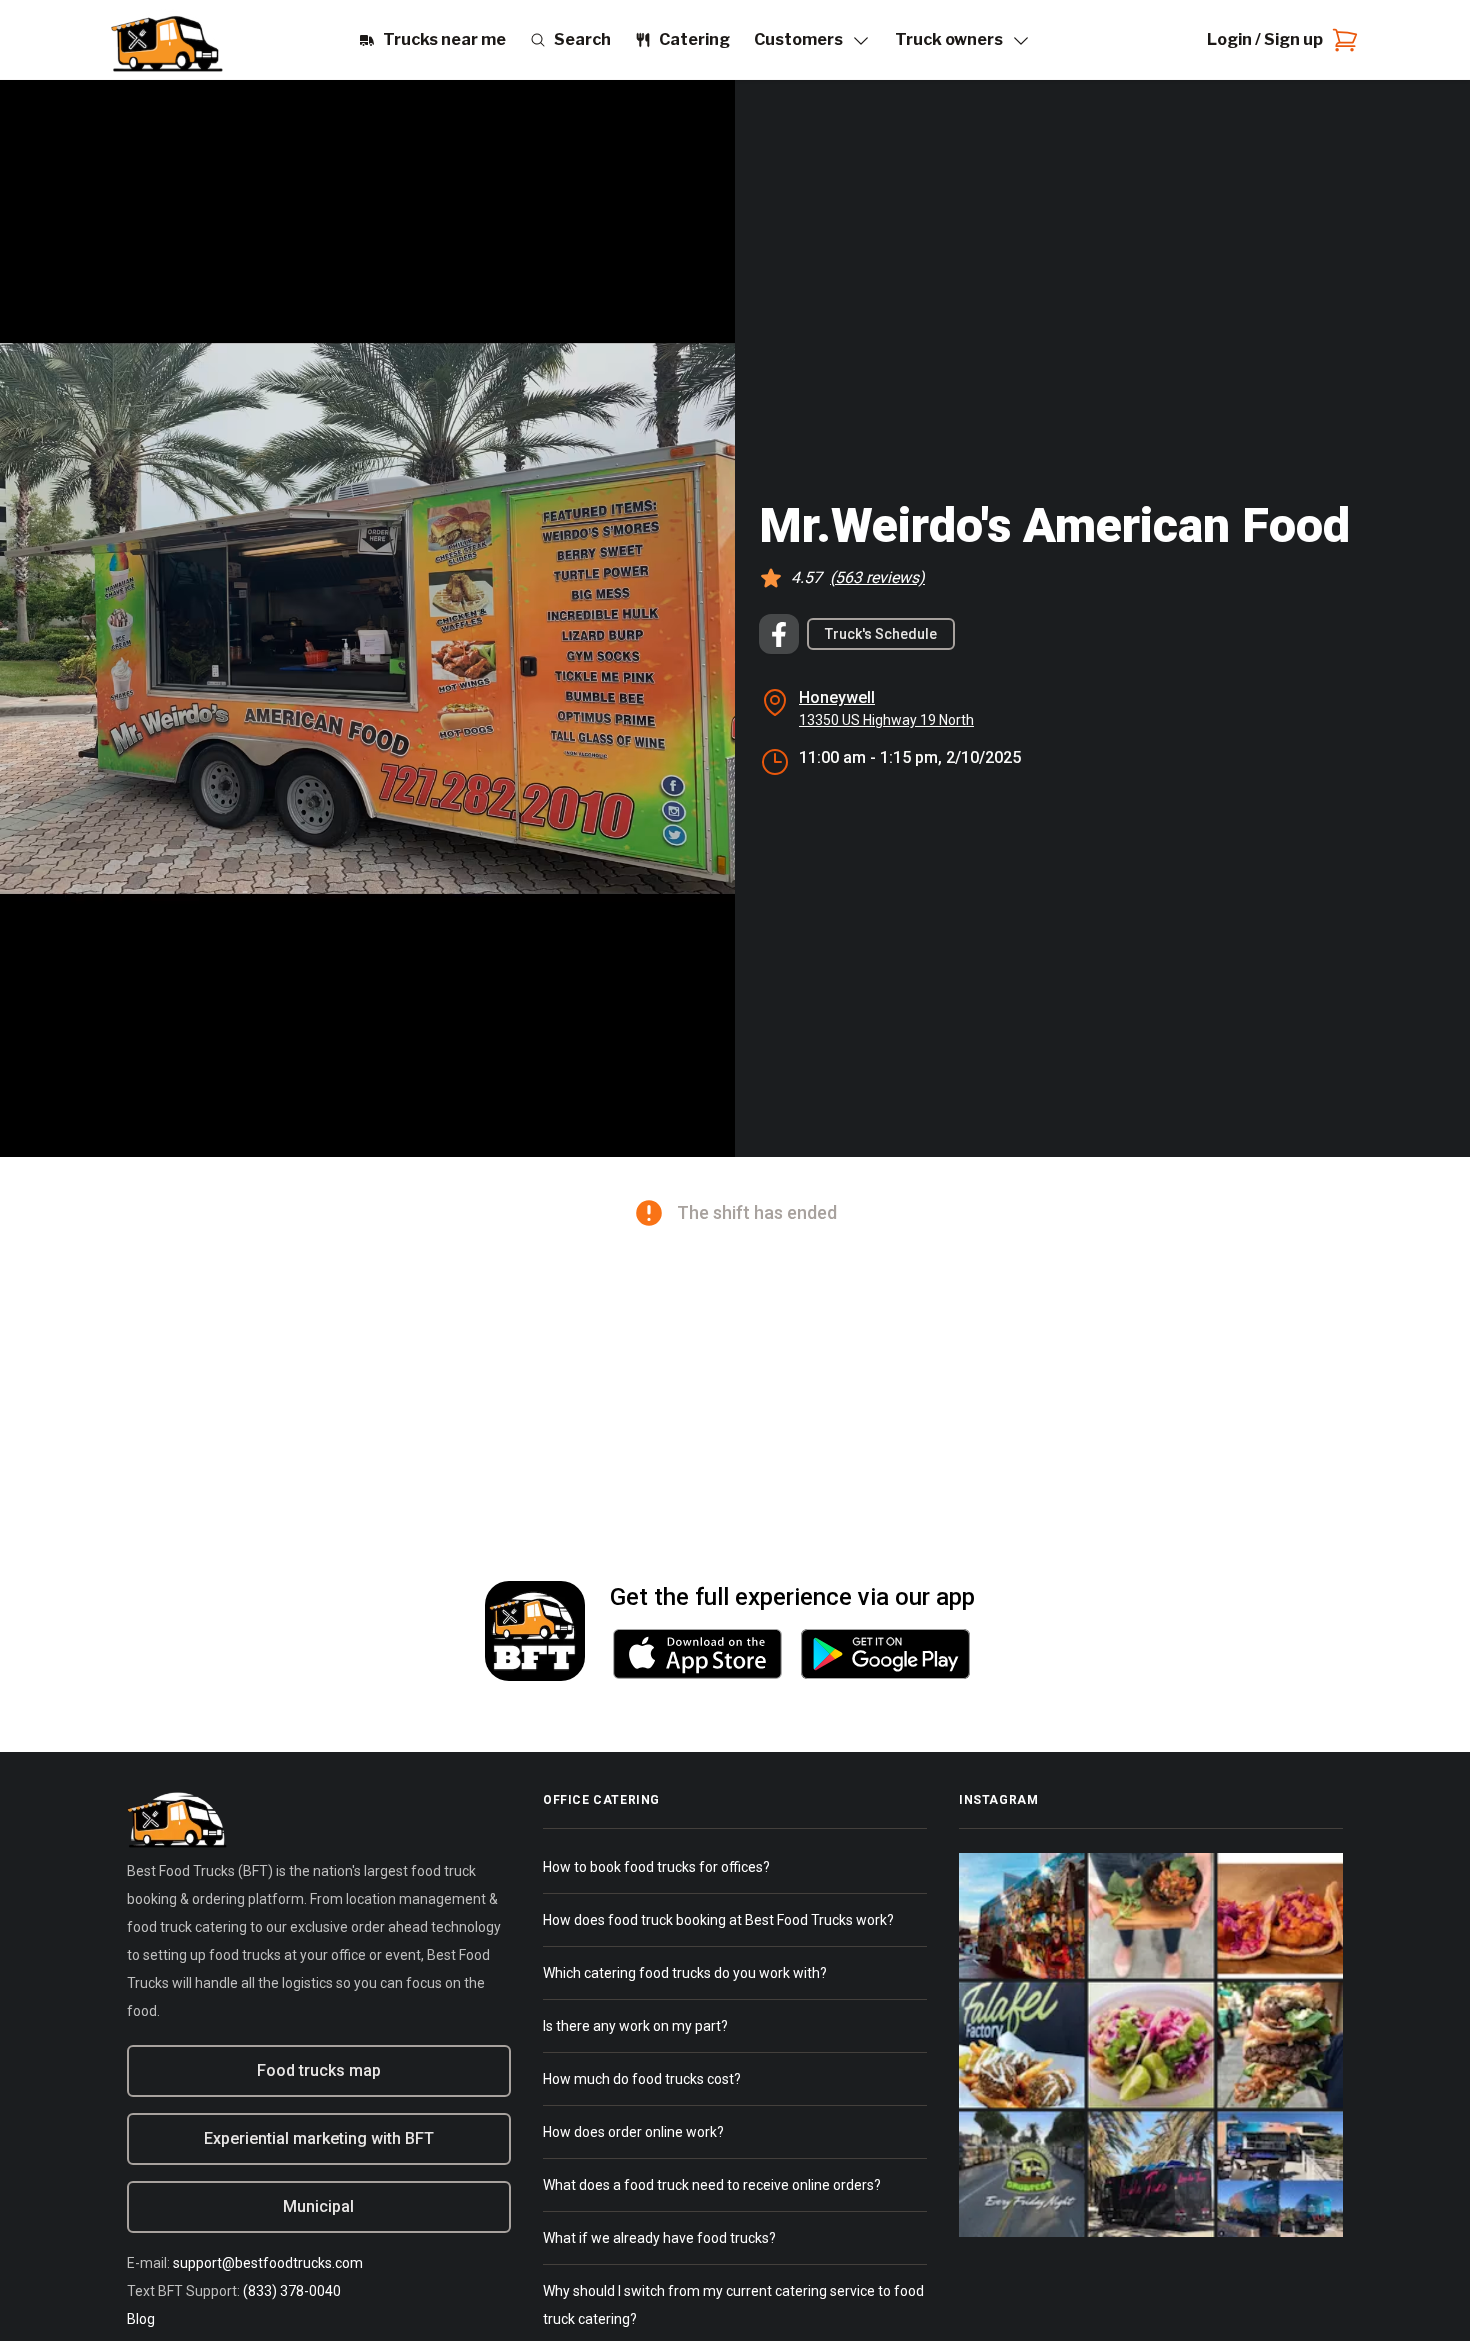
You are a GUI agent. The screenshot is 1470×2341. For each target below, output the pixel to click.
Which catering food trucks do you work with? (685, 1973)
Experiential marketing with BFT (319, 2138)
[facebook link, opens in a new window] (779, 634)
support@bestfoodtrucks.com (268, 2263)
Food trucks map (319, 2070)
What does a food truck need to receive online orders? (712, 2185)
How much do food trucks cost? (642, 2079)
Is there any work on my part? (635, 2026)
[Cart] (1341, 40)
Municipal (318, 2206)
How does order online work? (633, 2132)
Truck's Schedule (881, 634)
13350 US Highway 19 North (886, 720)
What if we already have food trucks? (659, 2238)
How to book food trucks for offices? (656, 1867)
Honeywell (837, 697)
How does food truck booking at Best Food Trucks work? (718, 1920)
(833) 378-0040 (292, 2291)
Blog (141, 2319)
